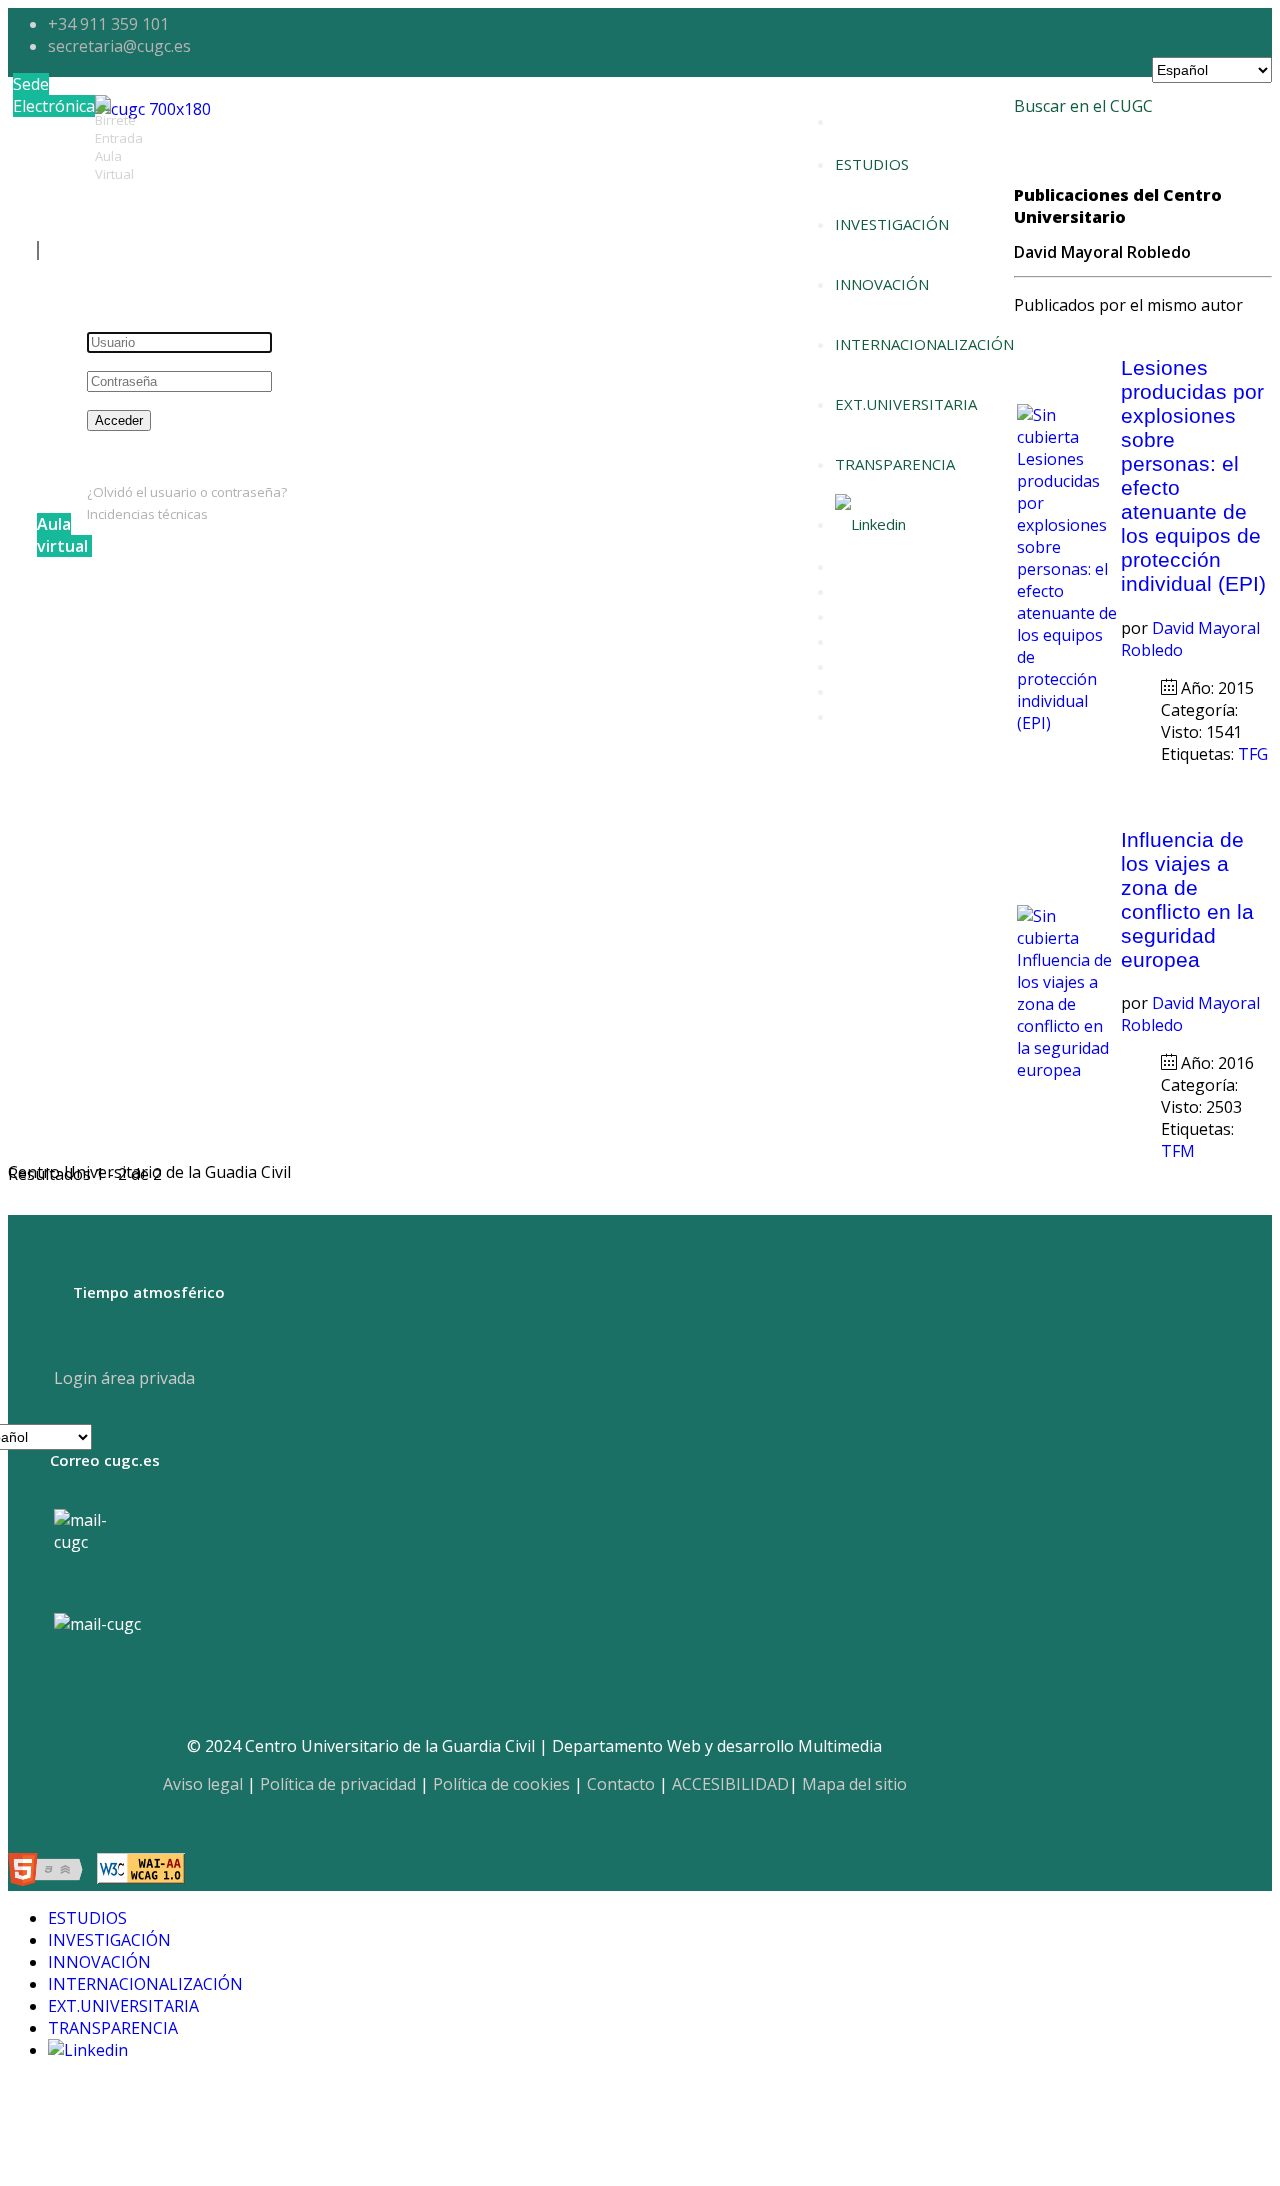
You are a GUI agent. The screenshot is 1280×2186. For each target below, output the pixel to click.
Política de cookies (501, 1784)
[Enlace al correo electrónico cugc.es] (96, 1551)
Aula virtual (62, 535)
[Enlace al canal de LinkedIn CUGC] (870, 524)
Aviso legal (203, 1784)
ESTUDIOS (872, 164)
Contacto (621, 1784)
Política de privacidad (338, 1784)
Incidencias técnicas (147, 514)
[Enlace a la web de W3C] (50, 1872)
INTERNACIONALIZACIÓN (924, 344)
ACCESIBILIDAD (730, 1784)
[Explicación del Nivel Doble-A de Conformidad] (141, 1872)
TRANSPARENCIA (895, 464)
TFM (1180, 1151)
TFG (1253, 754)
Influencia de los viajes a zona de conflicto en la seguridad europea (1187, 899)
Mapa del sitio (854, 1784)
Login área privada (122, 1378)
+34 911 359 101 (108, 24)
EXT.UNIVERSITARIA (906, 404)
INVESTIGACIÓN (892, 224)
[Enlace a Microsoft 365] (97, 1624)
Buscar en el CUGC (1083, 106)
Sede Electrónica (54, 95)
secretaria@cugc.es (119, 46)
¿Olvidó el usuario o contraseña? (187, 492)
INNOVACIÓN (882, 284)
